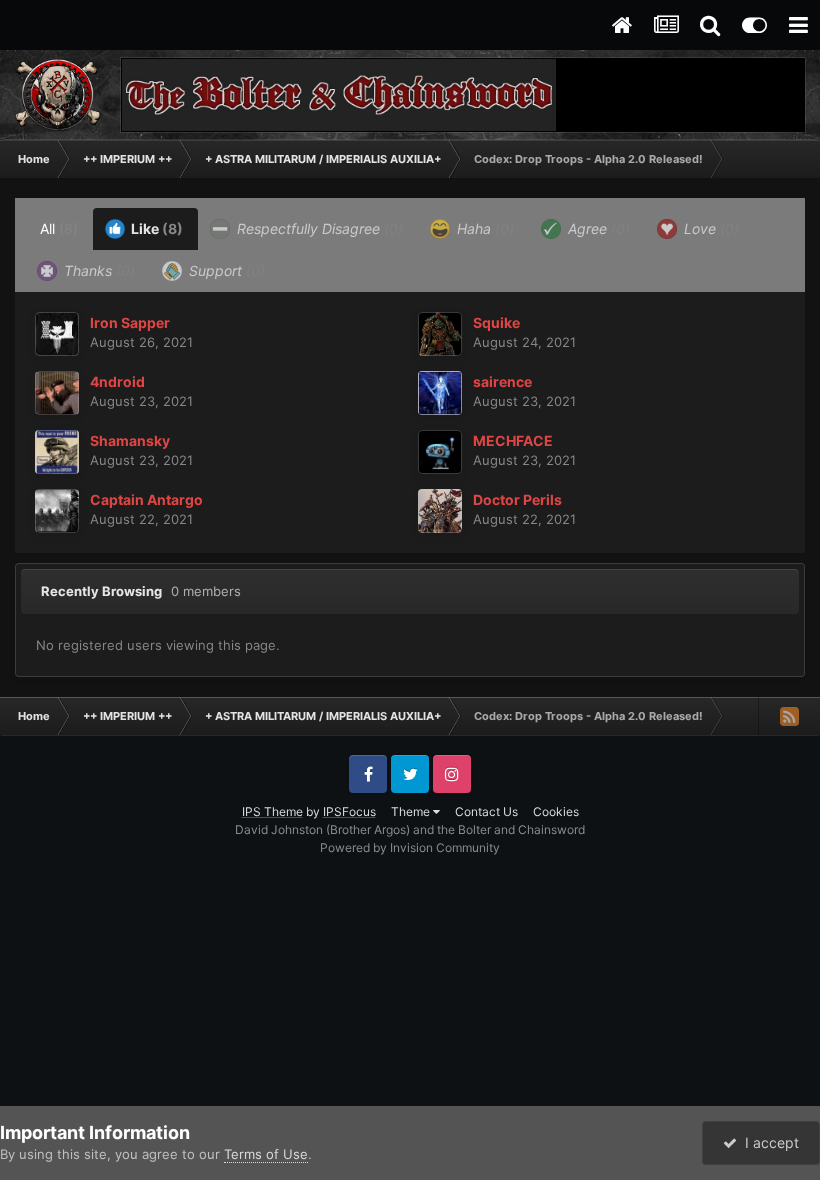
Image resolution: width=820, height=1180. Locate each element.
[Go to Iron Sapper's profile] (57, 334)
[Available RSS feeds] (789, 716)
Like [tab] (155, 228)
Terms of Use (266, 1154)
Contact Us (486, 811)
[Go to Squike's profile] (440, 334)
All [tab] (59, 228)
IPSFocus (349, 811)
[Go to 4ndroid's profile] (57, 393)
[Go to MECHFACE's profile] (440, 452)
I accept (768, 1142)
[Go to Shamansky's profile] (57, 452)
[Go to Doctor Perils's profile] (440, 511)
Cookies (556, 811)
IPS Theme (272, 811)
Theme (412, 811)
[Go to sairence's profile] (440, 393)
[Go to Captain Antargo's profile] (57, 511)
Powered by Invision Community (410, 847)
